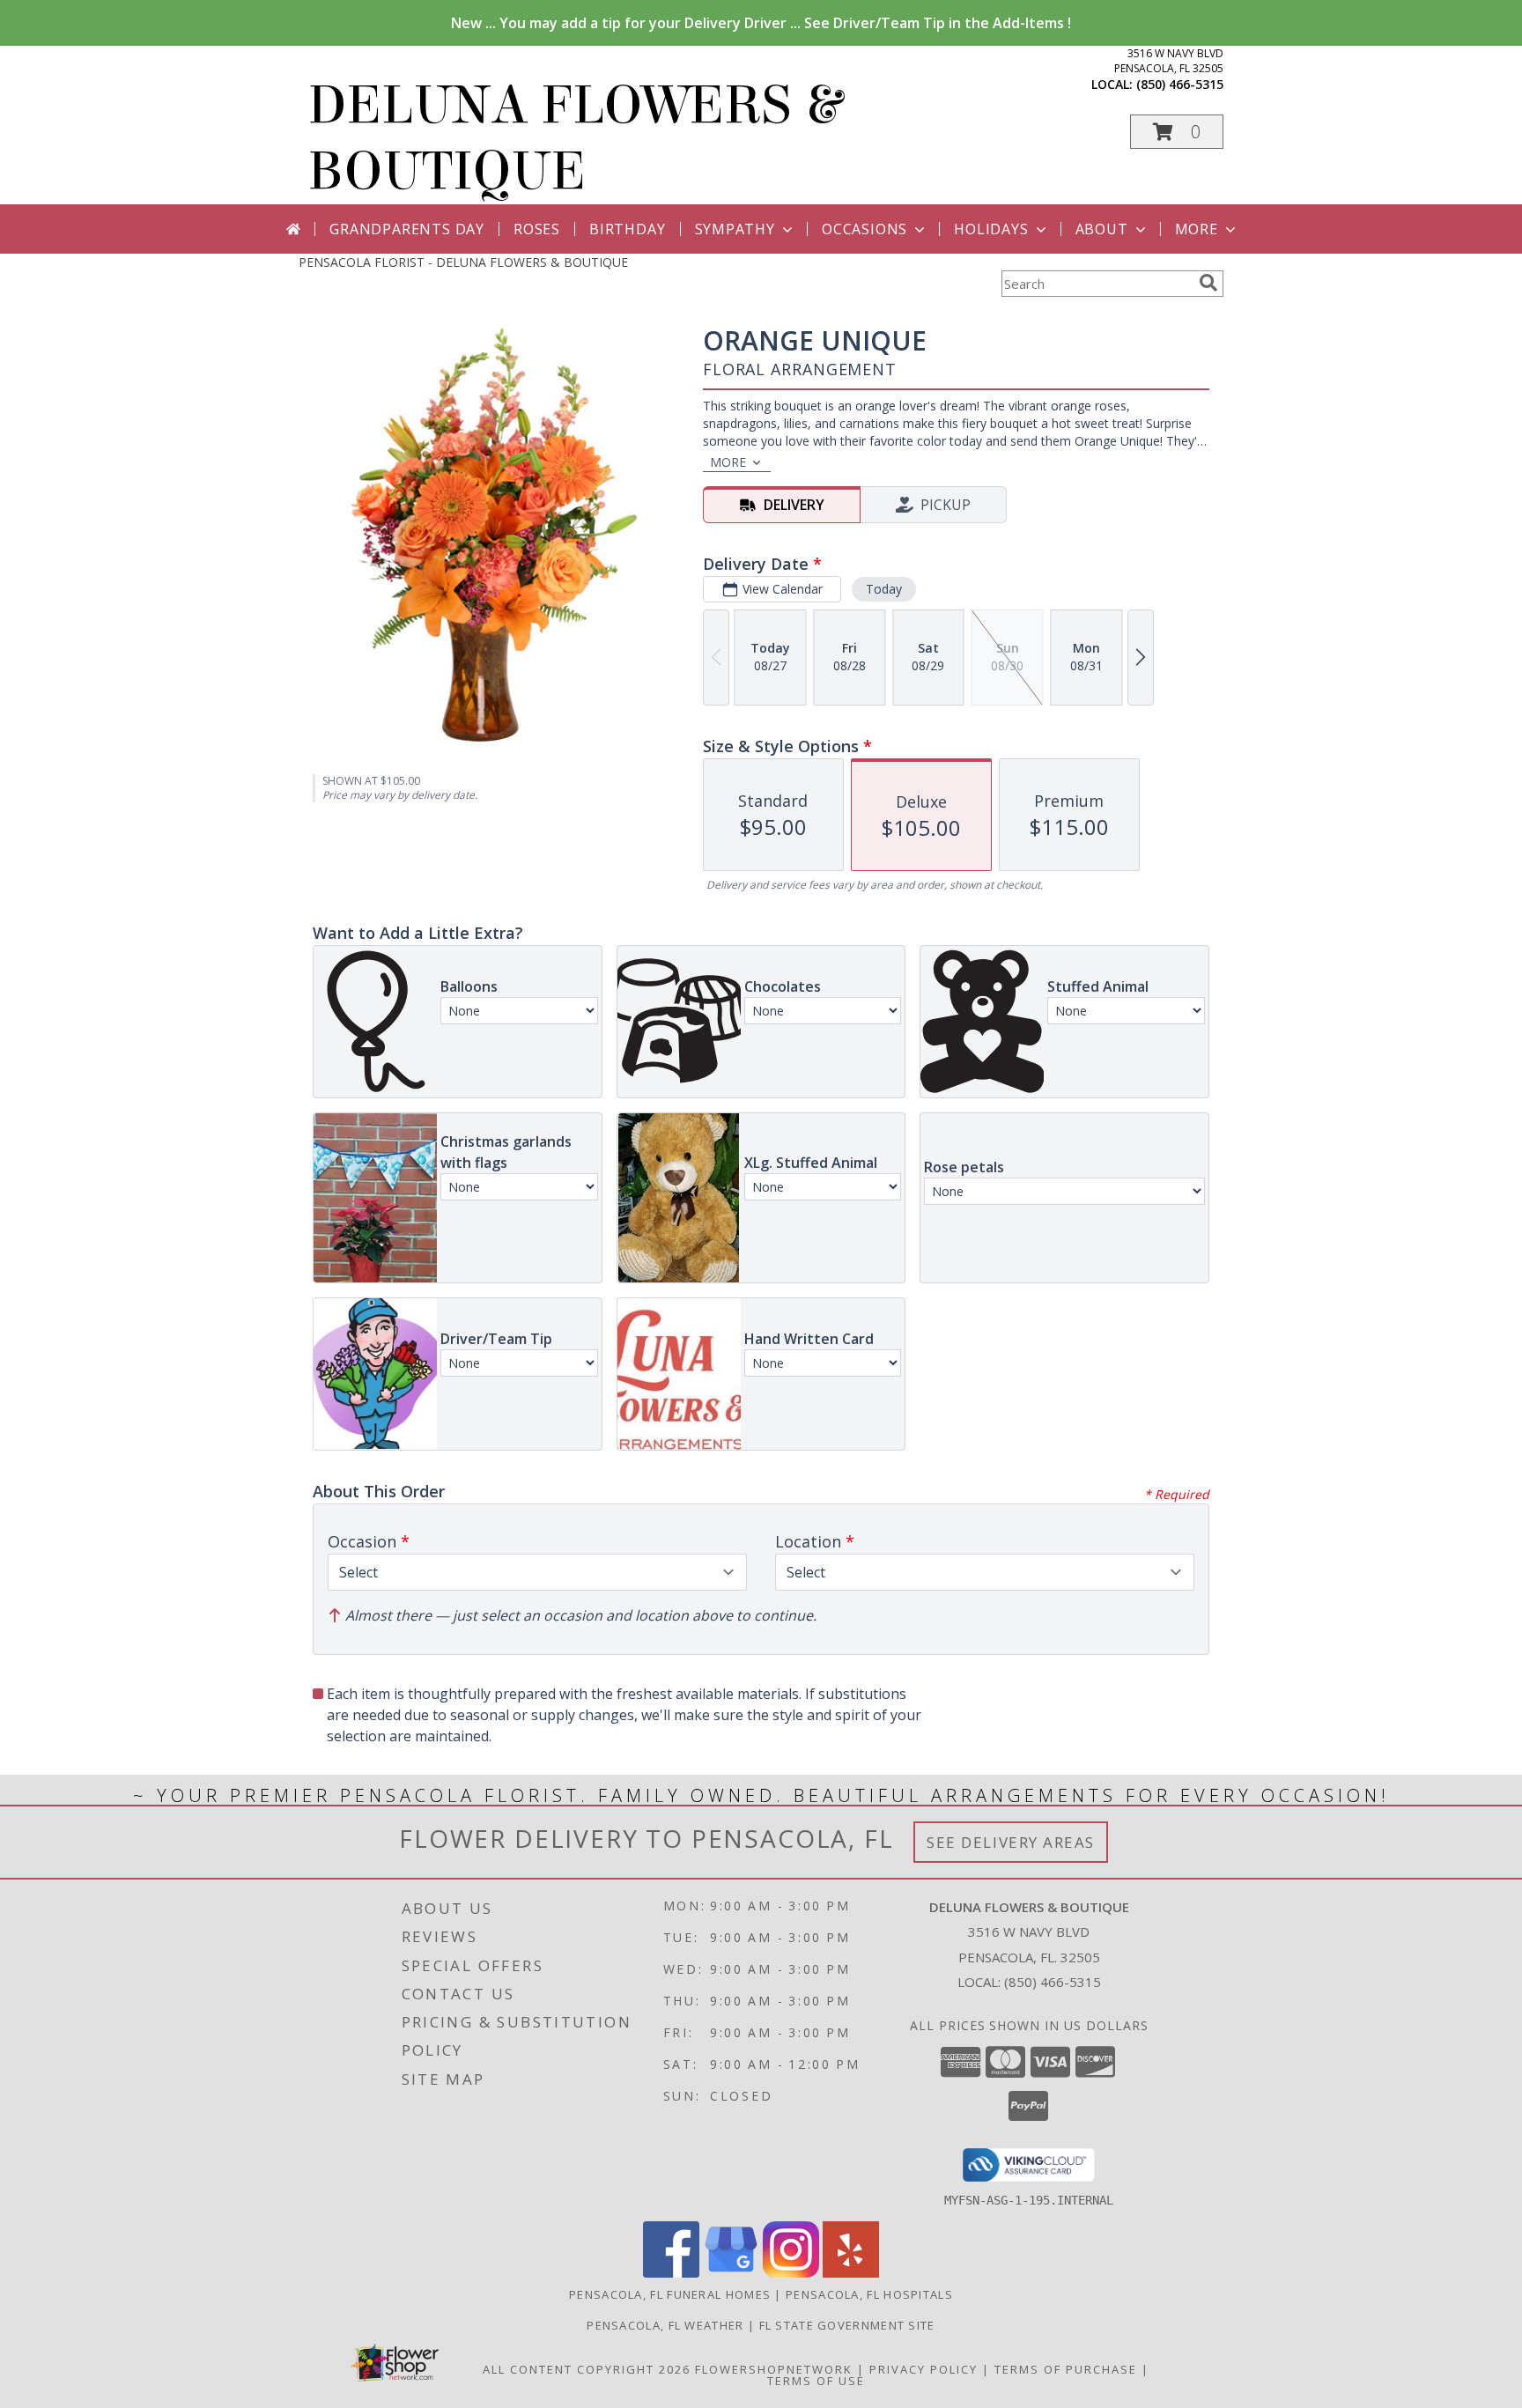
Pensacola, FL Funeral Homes (670, 2294)
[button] (1177, 132)
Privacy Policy (924, 2369)
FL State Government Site (847, 2325)
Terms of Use (816, 2381)
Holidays (991, 229)
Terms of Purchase (1066, 2369)
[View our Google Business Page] (731, 2273)
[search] (1208, 283)
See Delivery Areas (1011, 1842)
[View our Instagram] (791, 2273)
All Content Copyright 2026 (587, 2369)
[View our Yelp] (851, 2273)
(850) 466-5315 (1180, 84)
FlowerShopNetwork (774, 2369)
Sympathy (735, 229)
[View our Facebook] (671, 2273)
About (1102, 229)
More (1197, 229)
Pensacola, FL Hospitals (869, 2294)
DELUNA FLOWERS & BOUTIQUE (574, 138)
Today (884, 589)
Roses (537, 229)
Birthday (627, 229)
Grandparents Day (407, 229)
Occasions (864, 229)
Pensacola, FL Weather (665, 2325)
